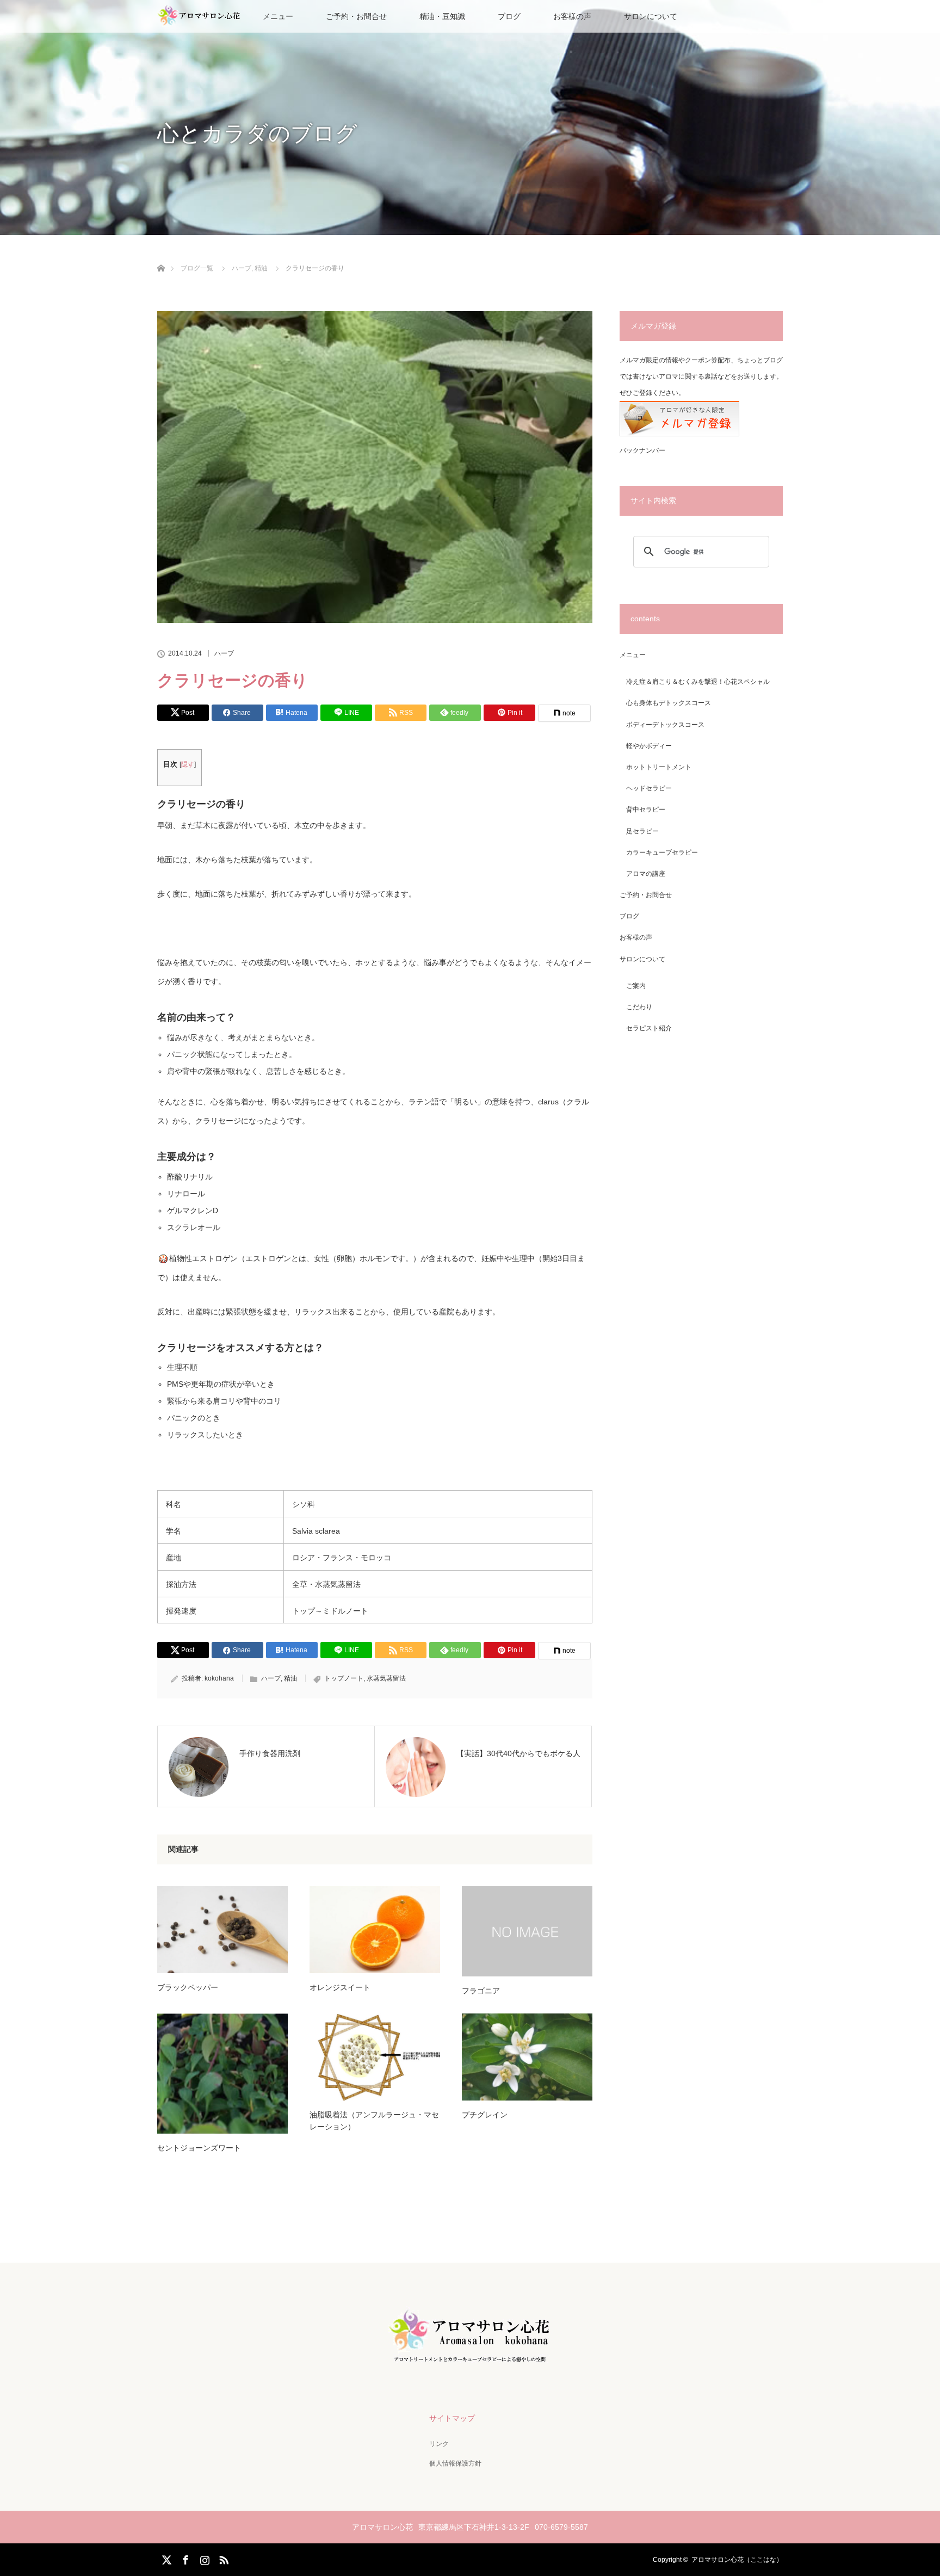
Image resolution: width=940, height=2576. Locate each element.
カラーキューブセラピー (662, 853)
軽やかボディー (649, 746)
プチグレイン (485, 2115)
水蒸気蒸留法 (386, 1678)
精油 (290, 1678)
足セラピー (642, 831)
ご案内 (636, 986)
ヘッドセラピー (649, 788)
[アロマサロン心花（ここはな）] (470, 2362)
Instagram (203, 2558)
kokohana (219, 1678)
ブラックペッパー (188, 1987)
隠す (188, 764)
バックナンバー (642, 450)
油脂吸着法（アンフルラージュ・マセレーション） (374, 2121)
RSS (222, 2558)
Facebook (184, 2558)
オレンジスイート (340, 1987)
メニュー (633, 655)
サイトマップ (452, 2418)
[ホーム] (161, 255)
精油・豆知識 (442, 16)
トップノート (344, 1678)
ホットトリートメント (659, 767)
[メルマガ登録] (679, 434)
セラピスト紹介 (649, 1028)
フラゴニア (481, 1991)
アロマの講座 (646, 874)
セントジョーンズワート (199, 2148)
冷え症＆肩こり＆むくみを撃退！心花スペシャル (698, 682)
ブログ (509, 16)
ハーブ (224, 653)
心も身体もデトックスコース (669, 703)
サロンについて (651, 16)
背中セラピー (646, 810)
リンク (439, 2444)
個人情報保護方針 (455, 2463)
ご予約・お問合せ (356, 16)
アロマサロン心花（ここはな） (737, 2560)
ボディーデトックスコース (665, 725)
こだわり (639, 1007)
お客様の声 (572, 16)
